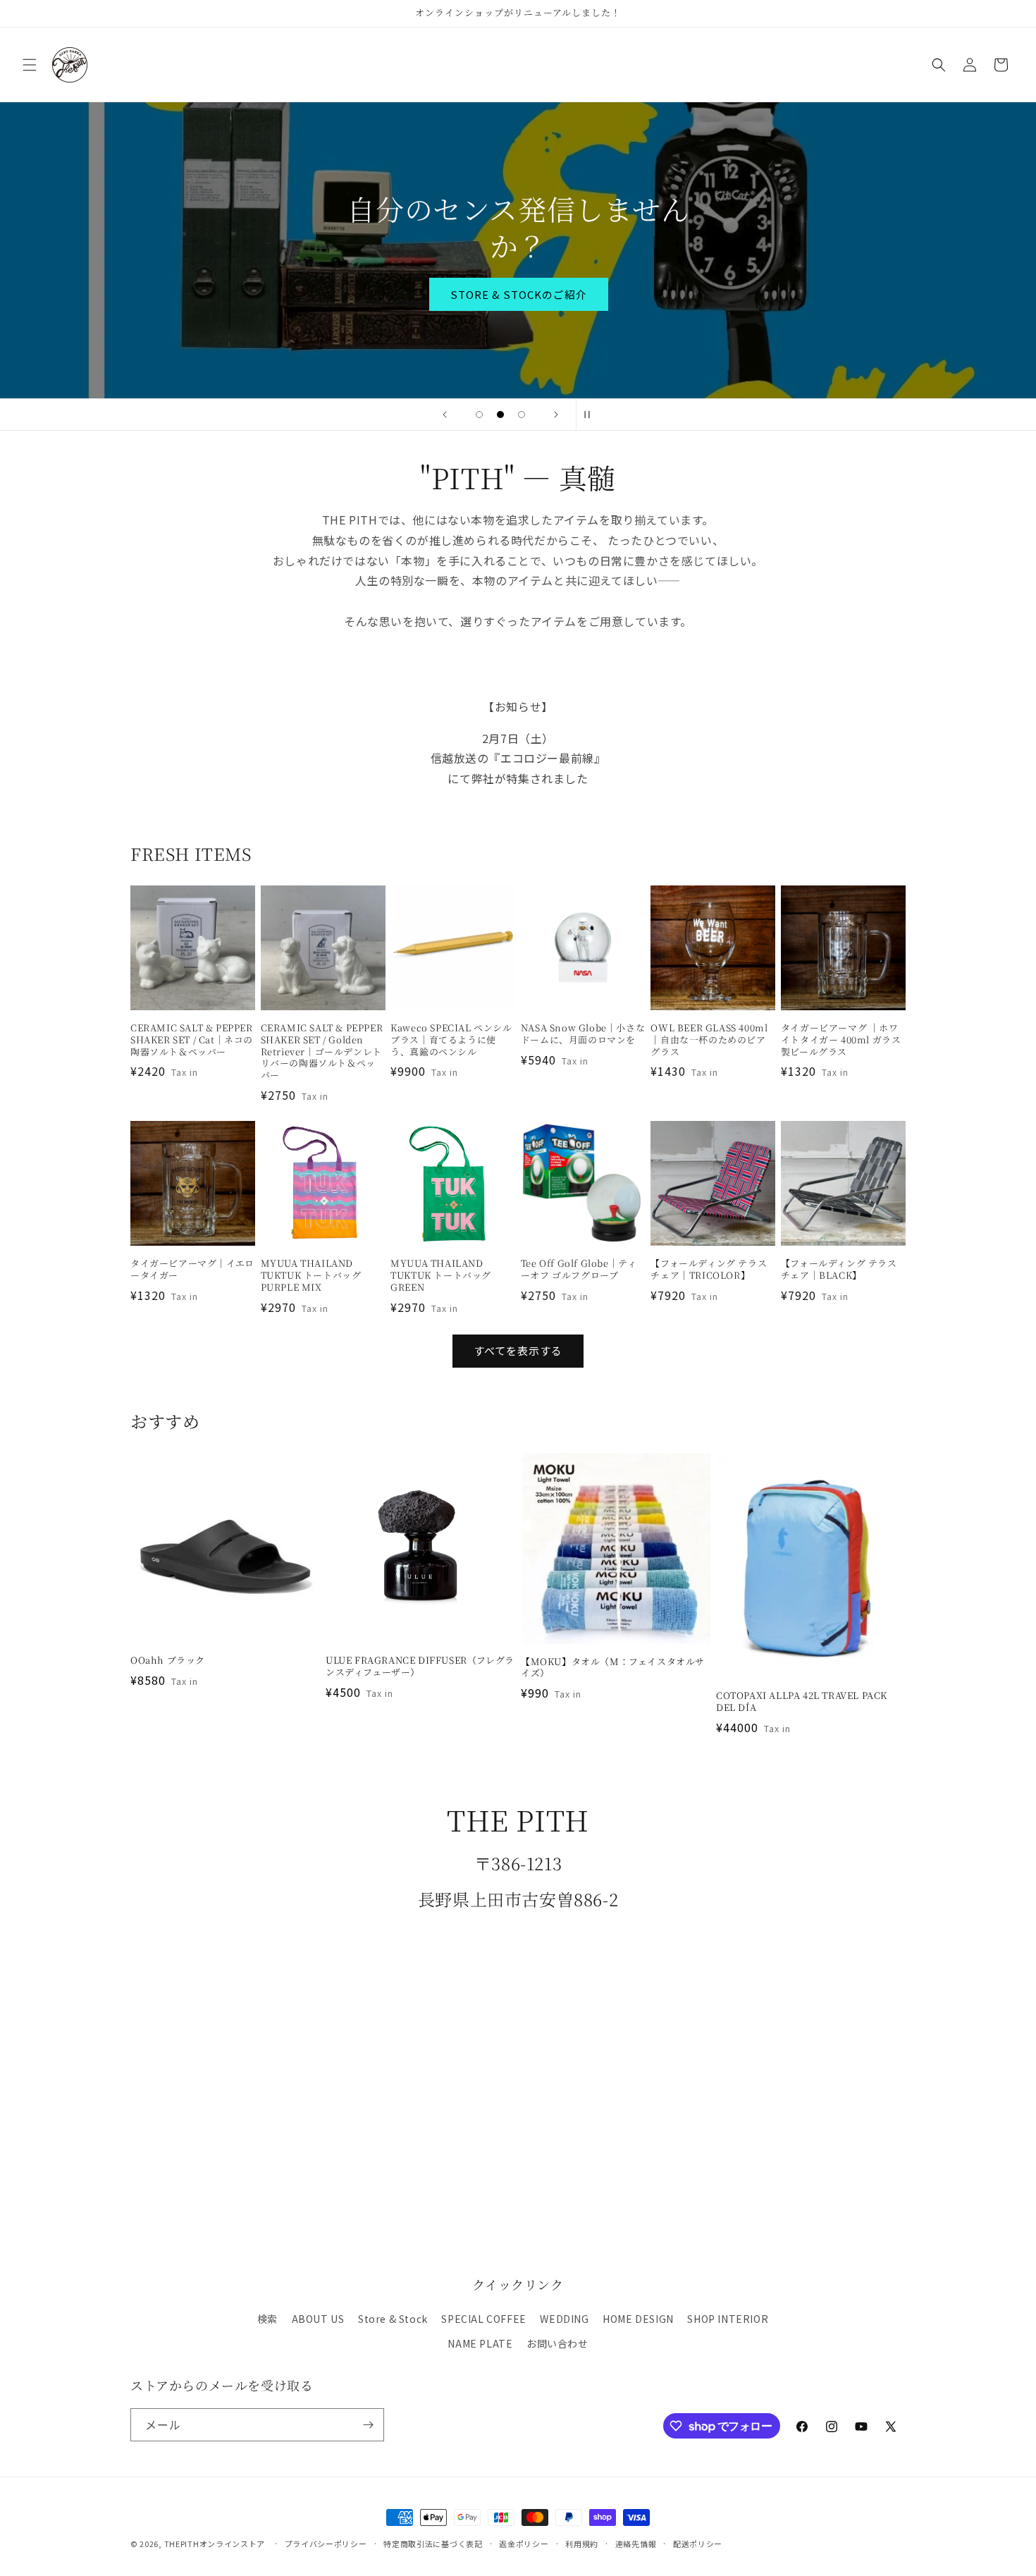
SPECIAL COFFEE (483, 2319)
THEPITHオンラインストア (215, 2544)
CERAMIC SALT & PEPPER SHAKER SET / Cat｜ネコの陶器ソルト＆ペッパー (192, 1040)
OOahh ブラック (168, 1661)
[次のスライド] (556, 415)
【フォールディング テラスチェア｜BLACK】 (839, 1270)
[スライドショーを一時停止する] (591, 415)
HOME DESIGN (638, 2319)
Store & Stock (393, 2319)
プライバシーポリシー (326, 2544)
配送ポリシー (698, 2544)
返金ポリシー (524, 2544)
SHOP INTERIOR (728, 2319)
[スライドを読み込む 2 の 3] (500, 415)
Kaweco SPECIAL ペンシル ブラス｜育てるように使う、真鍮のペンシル (451, 1040)
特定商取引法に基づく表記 (433, 2544)
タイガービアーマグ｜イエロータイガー (192, 1270)
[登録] (368, 2425)
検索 (267, 2319)
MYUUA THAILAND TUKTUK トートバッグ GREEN (441, 1276)
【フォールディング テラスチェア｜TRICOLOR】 (709, 1270)
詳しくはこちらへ (518, 275)
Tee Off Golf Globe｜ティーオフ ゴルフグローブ (579, 1270)
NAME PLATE (480, 2343)
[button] (30, 65)
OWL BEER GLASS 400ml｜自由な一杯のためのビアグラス (709, 1040)
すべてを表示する (518, 1350)
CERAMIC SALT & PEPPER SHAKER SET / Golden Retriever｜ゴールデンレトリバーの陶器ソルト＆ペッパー (322, 1052)
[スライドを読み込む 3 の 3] (522, 415)
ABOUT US (318, 2319)
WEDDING (564, 2319)
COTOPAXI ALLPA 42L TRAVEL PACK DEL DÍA (802, 1702)
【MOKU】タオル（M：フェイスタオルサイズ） (613, 1668)
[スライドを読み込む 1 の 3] (479, 415)
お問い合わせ (557, 2343)
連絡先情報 (636, 2544)
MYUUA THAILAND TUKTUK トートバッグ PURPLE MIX (311, 1276)
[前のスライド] (445, 415)
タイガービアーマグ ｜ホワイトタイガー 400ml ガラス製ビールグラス (841, 1040)
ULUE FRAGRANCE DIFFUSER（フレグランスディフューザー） (420, 1667)
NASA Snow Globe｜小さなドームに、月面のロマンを (583, 1034)
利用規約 (582, 2544)
